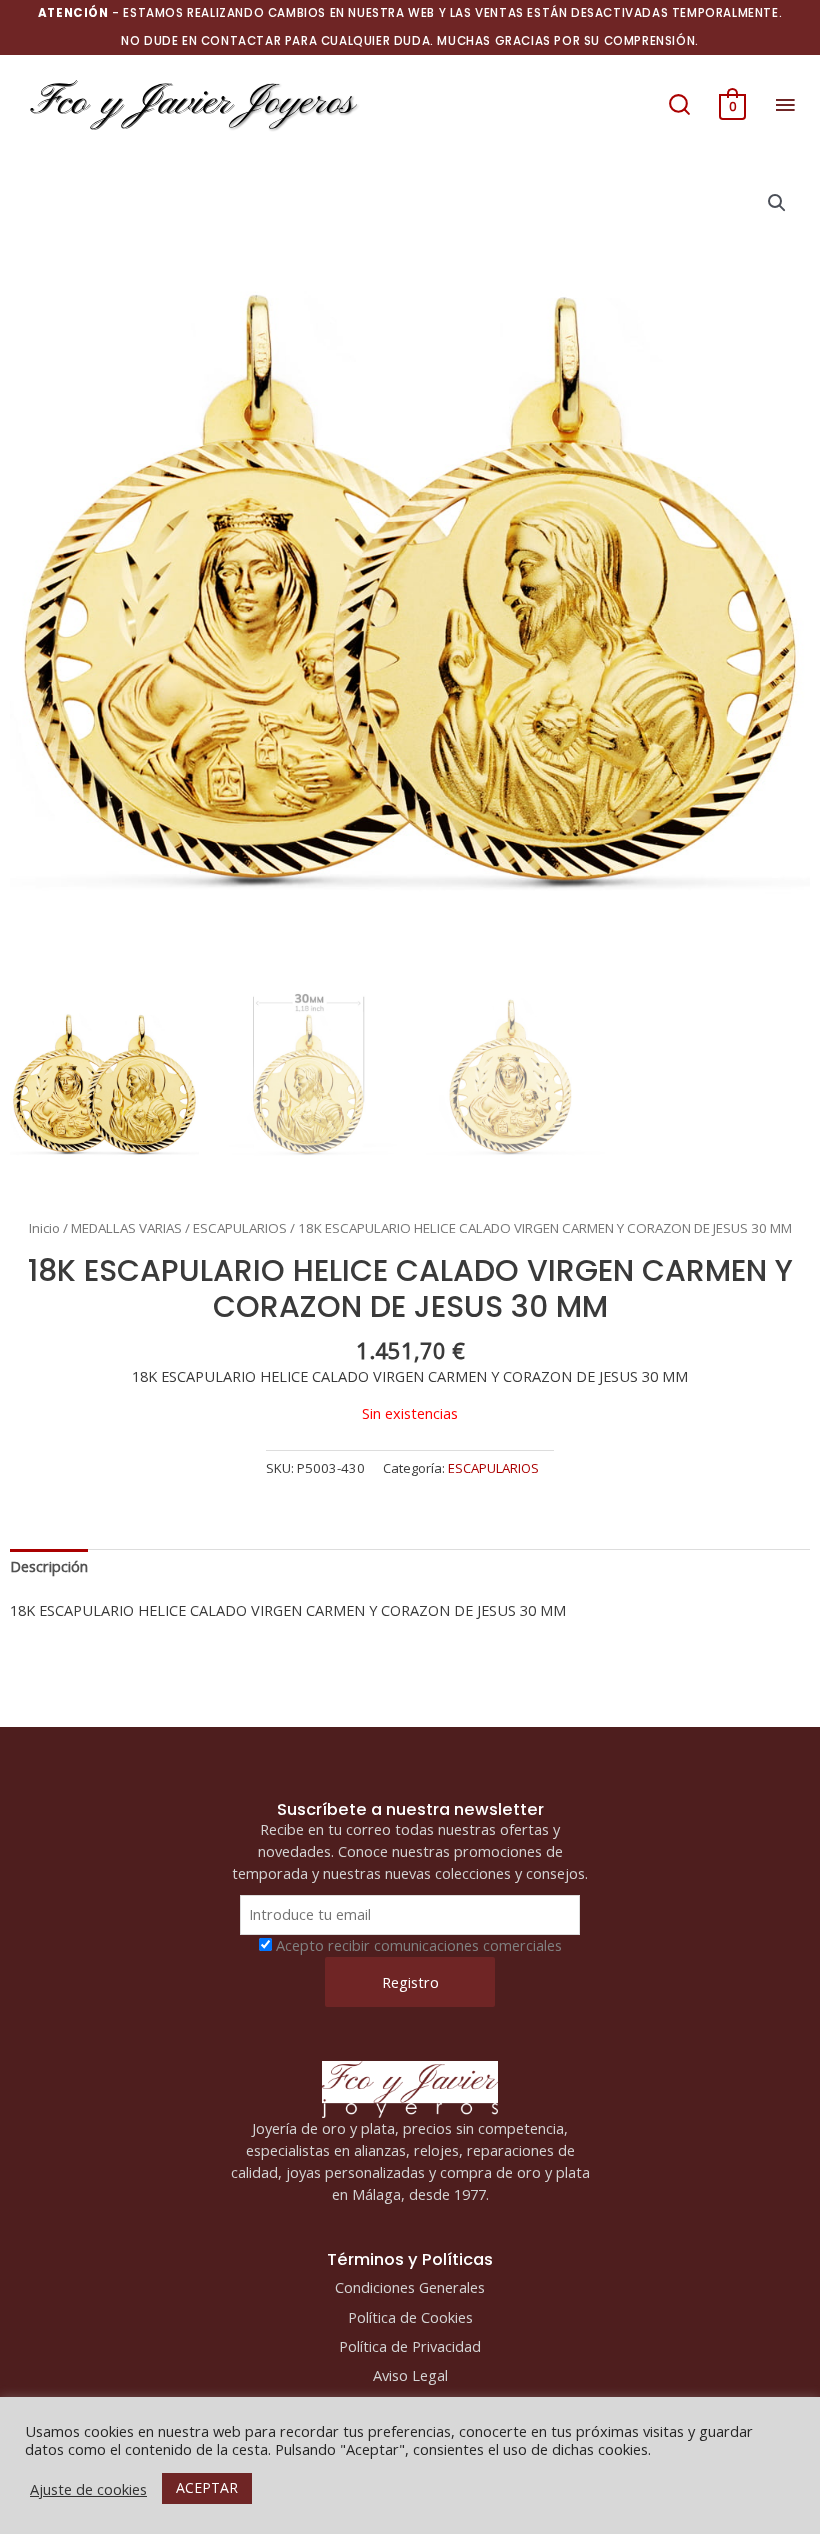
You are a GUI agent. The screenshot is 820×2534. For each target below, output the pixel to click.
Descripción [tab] (49, 1566)
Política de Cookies (410, 2317)
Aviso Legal (410, 2375)
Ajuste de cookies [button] (88, 2489)
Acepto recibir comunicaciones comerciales (419, 1945)
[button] (679, 104)
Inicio (44, 1228)
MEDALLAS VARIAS (126, 1228)
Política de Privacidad (410, 2346)
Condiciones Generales (410, 2287)
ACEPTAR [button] (207, 2487)
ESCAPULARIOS (240, 1228)
